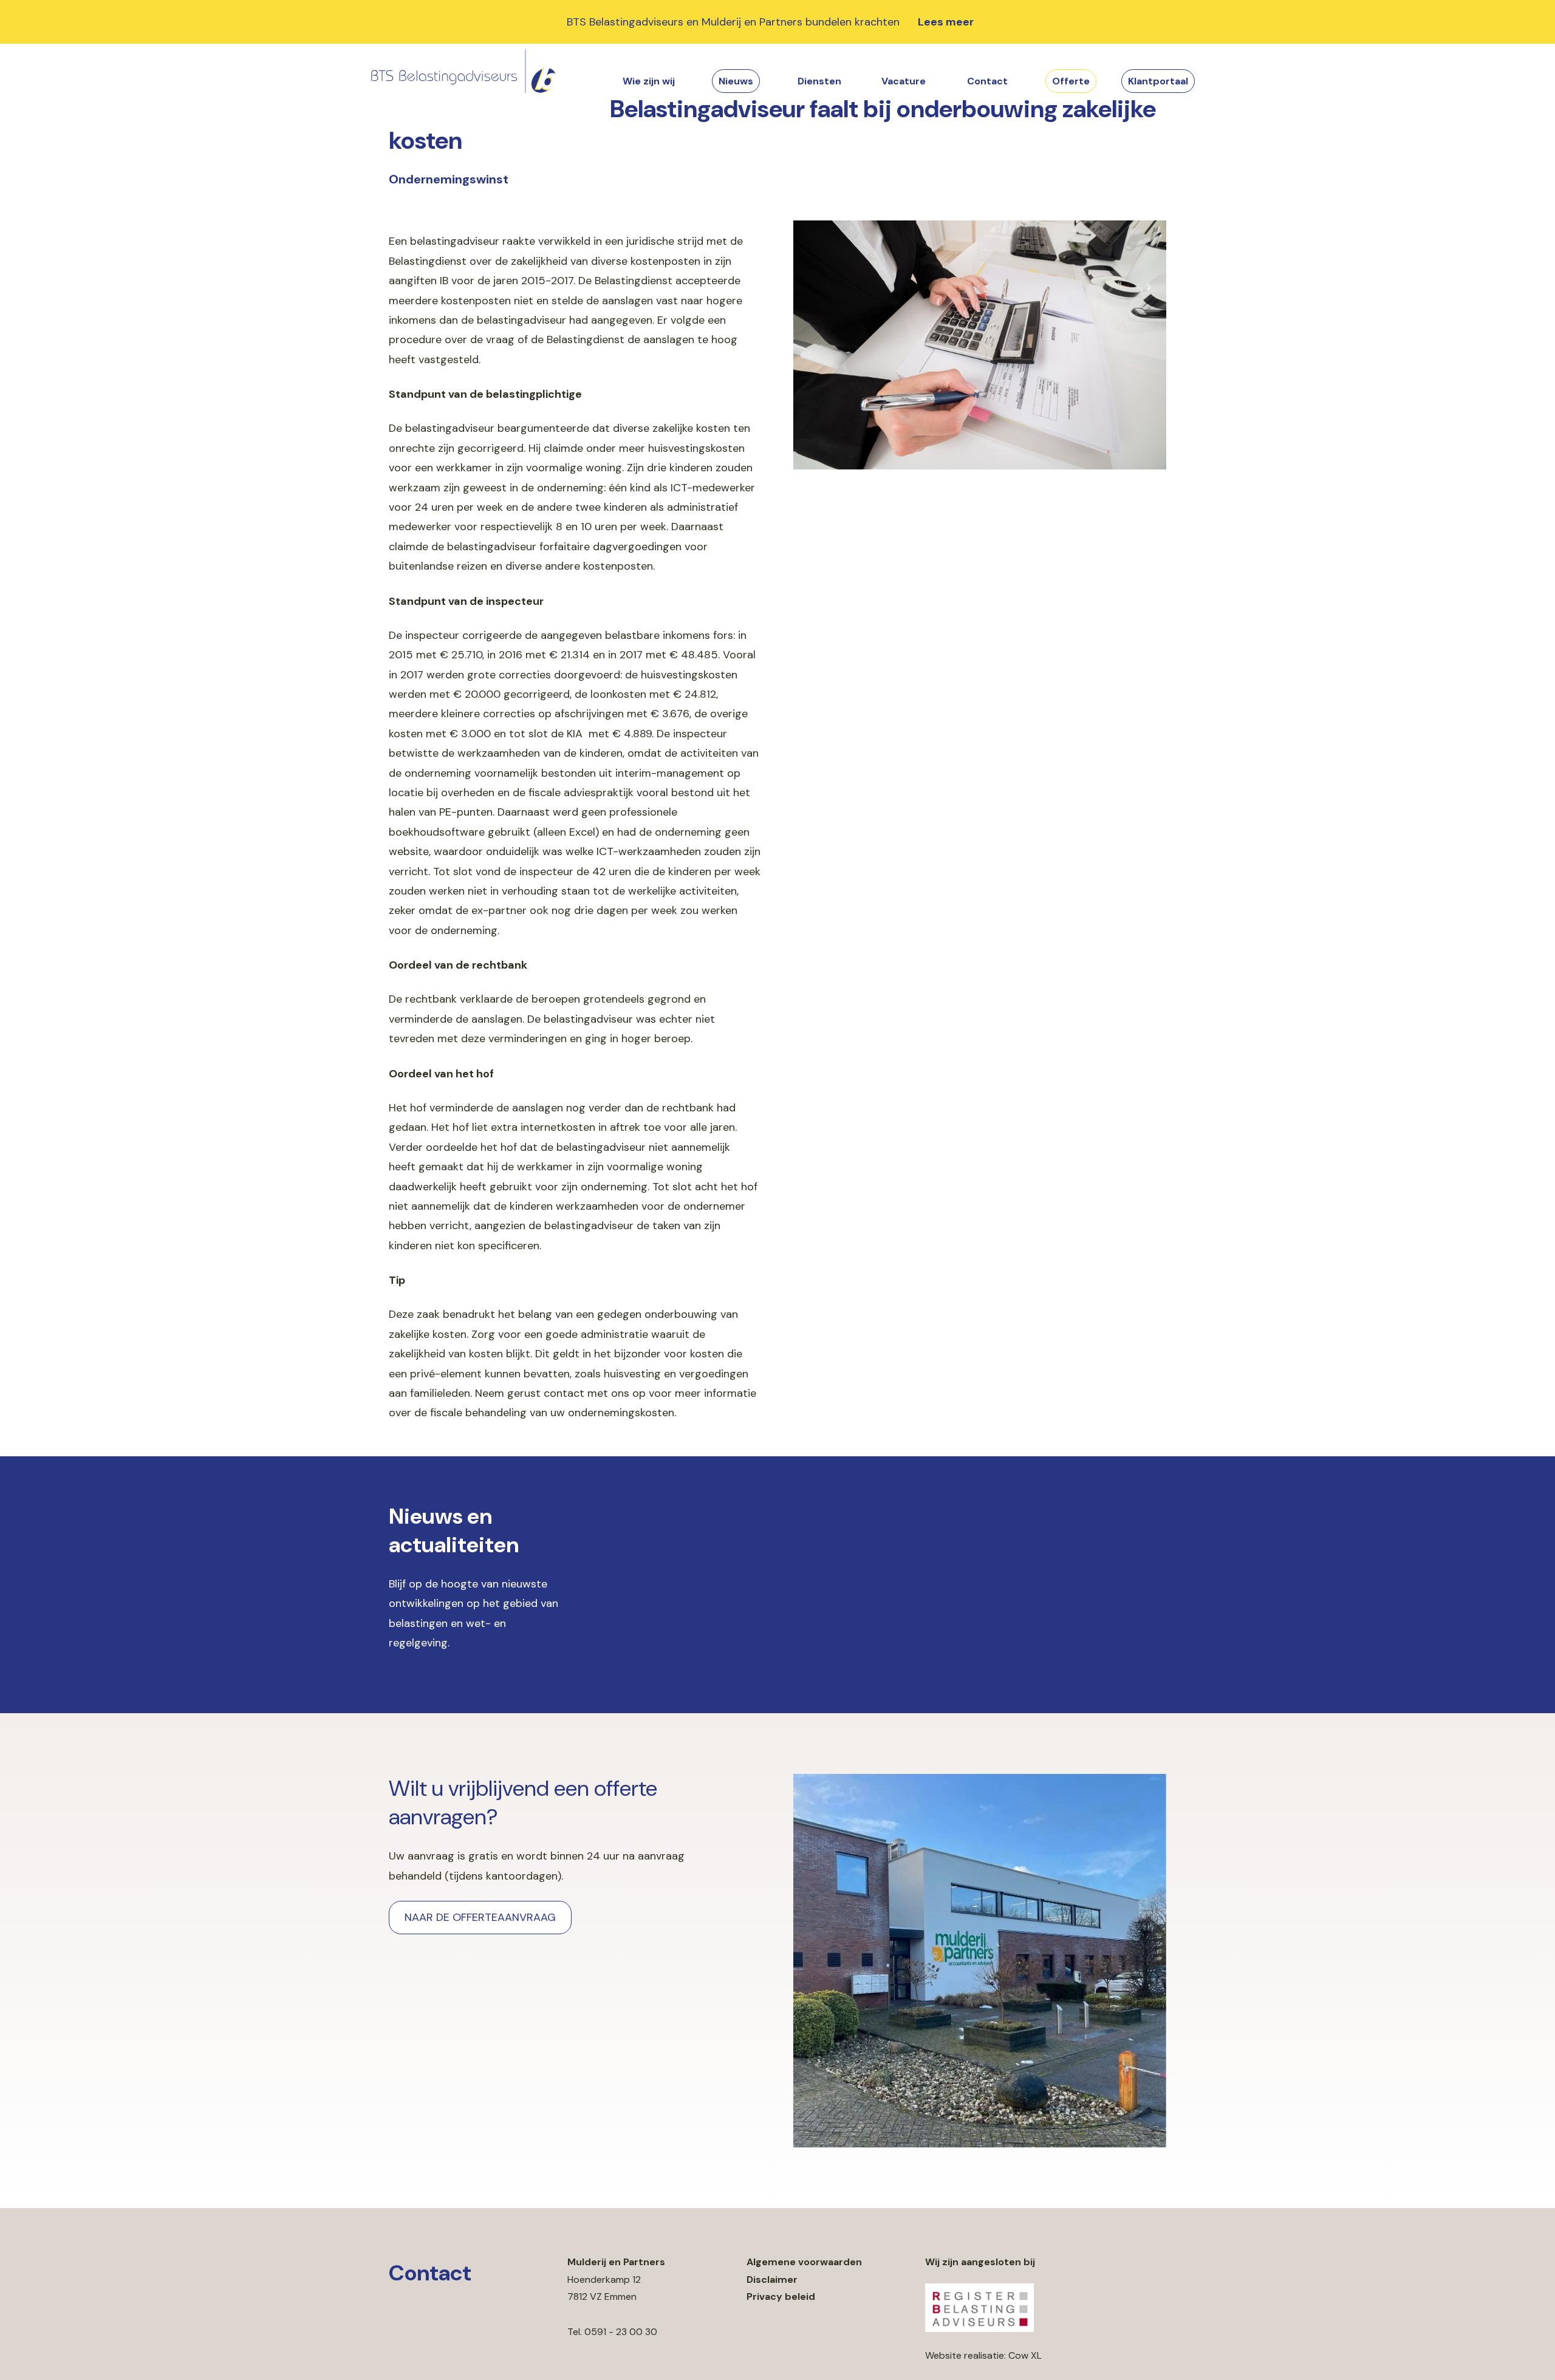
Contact (987, 81)
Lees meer (946, 22)
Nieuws (736, 81)
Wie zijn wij (649, 81)
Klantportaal (1158, 81)
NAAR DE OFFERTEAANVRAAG (480, 1917)
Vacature (904, 81)
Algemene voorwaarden (804, 2262)
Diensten (819, 81)
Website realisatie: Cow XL (983, 2355)
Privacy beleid (781, 2296)
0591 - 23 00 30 (621, 2332)
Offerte (1071, 81)
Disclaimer (772, 2279)
